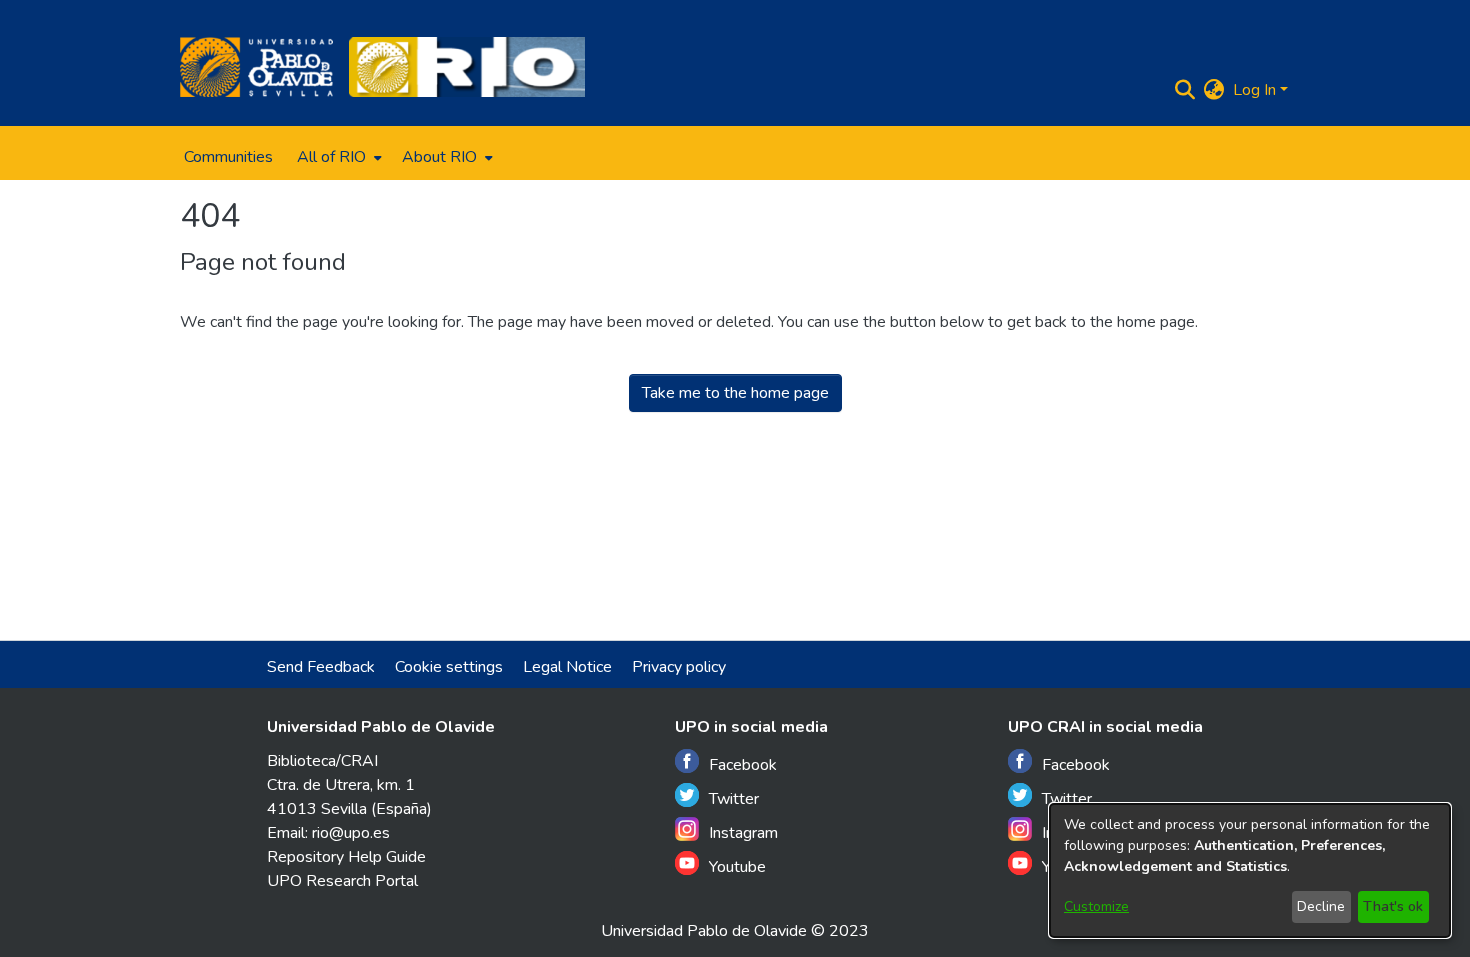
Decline (1321, 906)
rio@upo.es (351, 833)
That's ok (1393, 906)
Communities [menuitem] (228, 157)
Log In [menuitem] (1254, 90)
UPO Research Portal (342, 881)
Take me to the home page (735, 393)
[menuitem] (337, 157)
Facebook (743, 765)
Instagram (743, 833)
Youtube (737, 867)
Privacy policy (679, 667)
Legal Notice (567, 667)
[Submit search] (1185, 90)
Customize (1096, 906)
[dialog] (1250, 870)
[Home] (256, 67)
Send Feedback (321, 667)
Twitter (734, 799)
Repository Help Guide (346, 857)
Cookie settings (449, 667)
